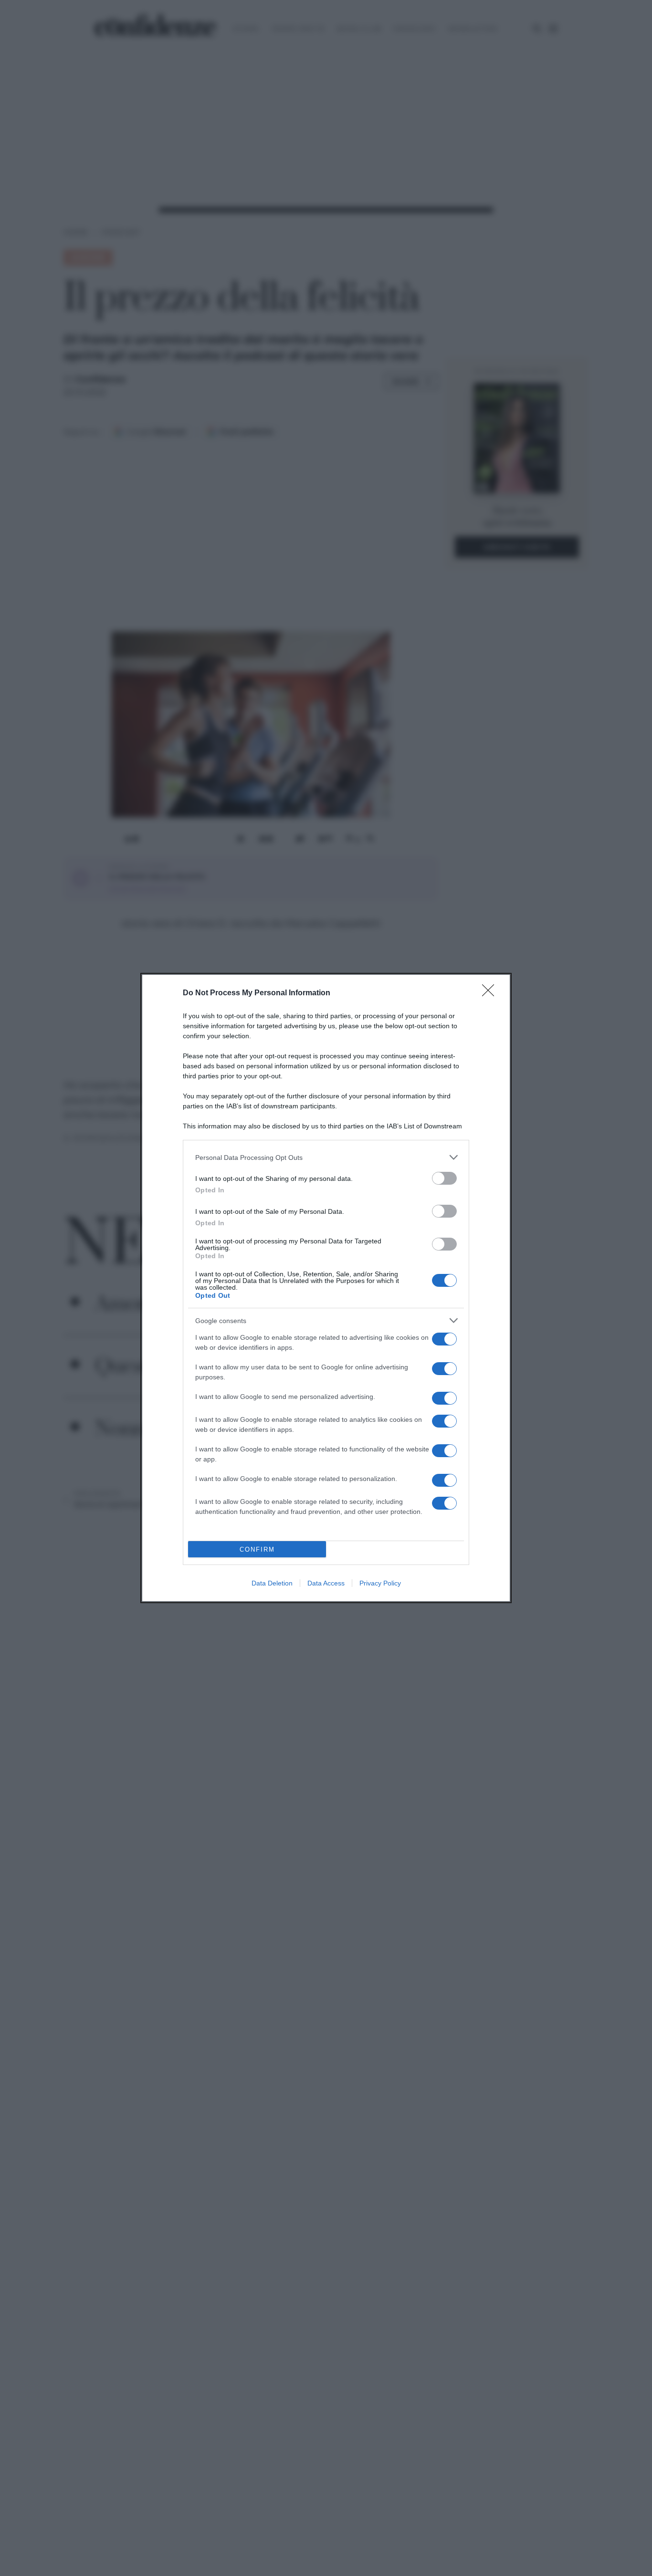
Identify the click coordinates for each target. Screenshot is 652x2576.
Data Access (326, 1583)
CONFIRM (257, 1549)
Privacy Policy (380, 1583)
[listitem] (326, 1157)
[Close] (491, 993)
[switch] (444, 1178)
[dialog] (326, 1288)
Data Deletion (272, 1583)
